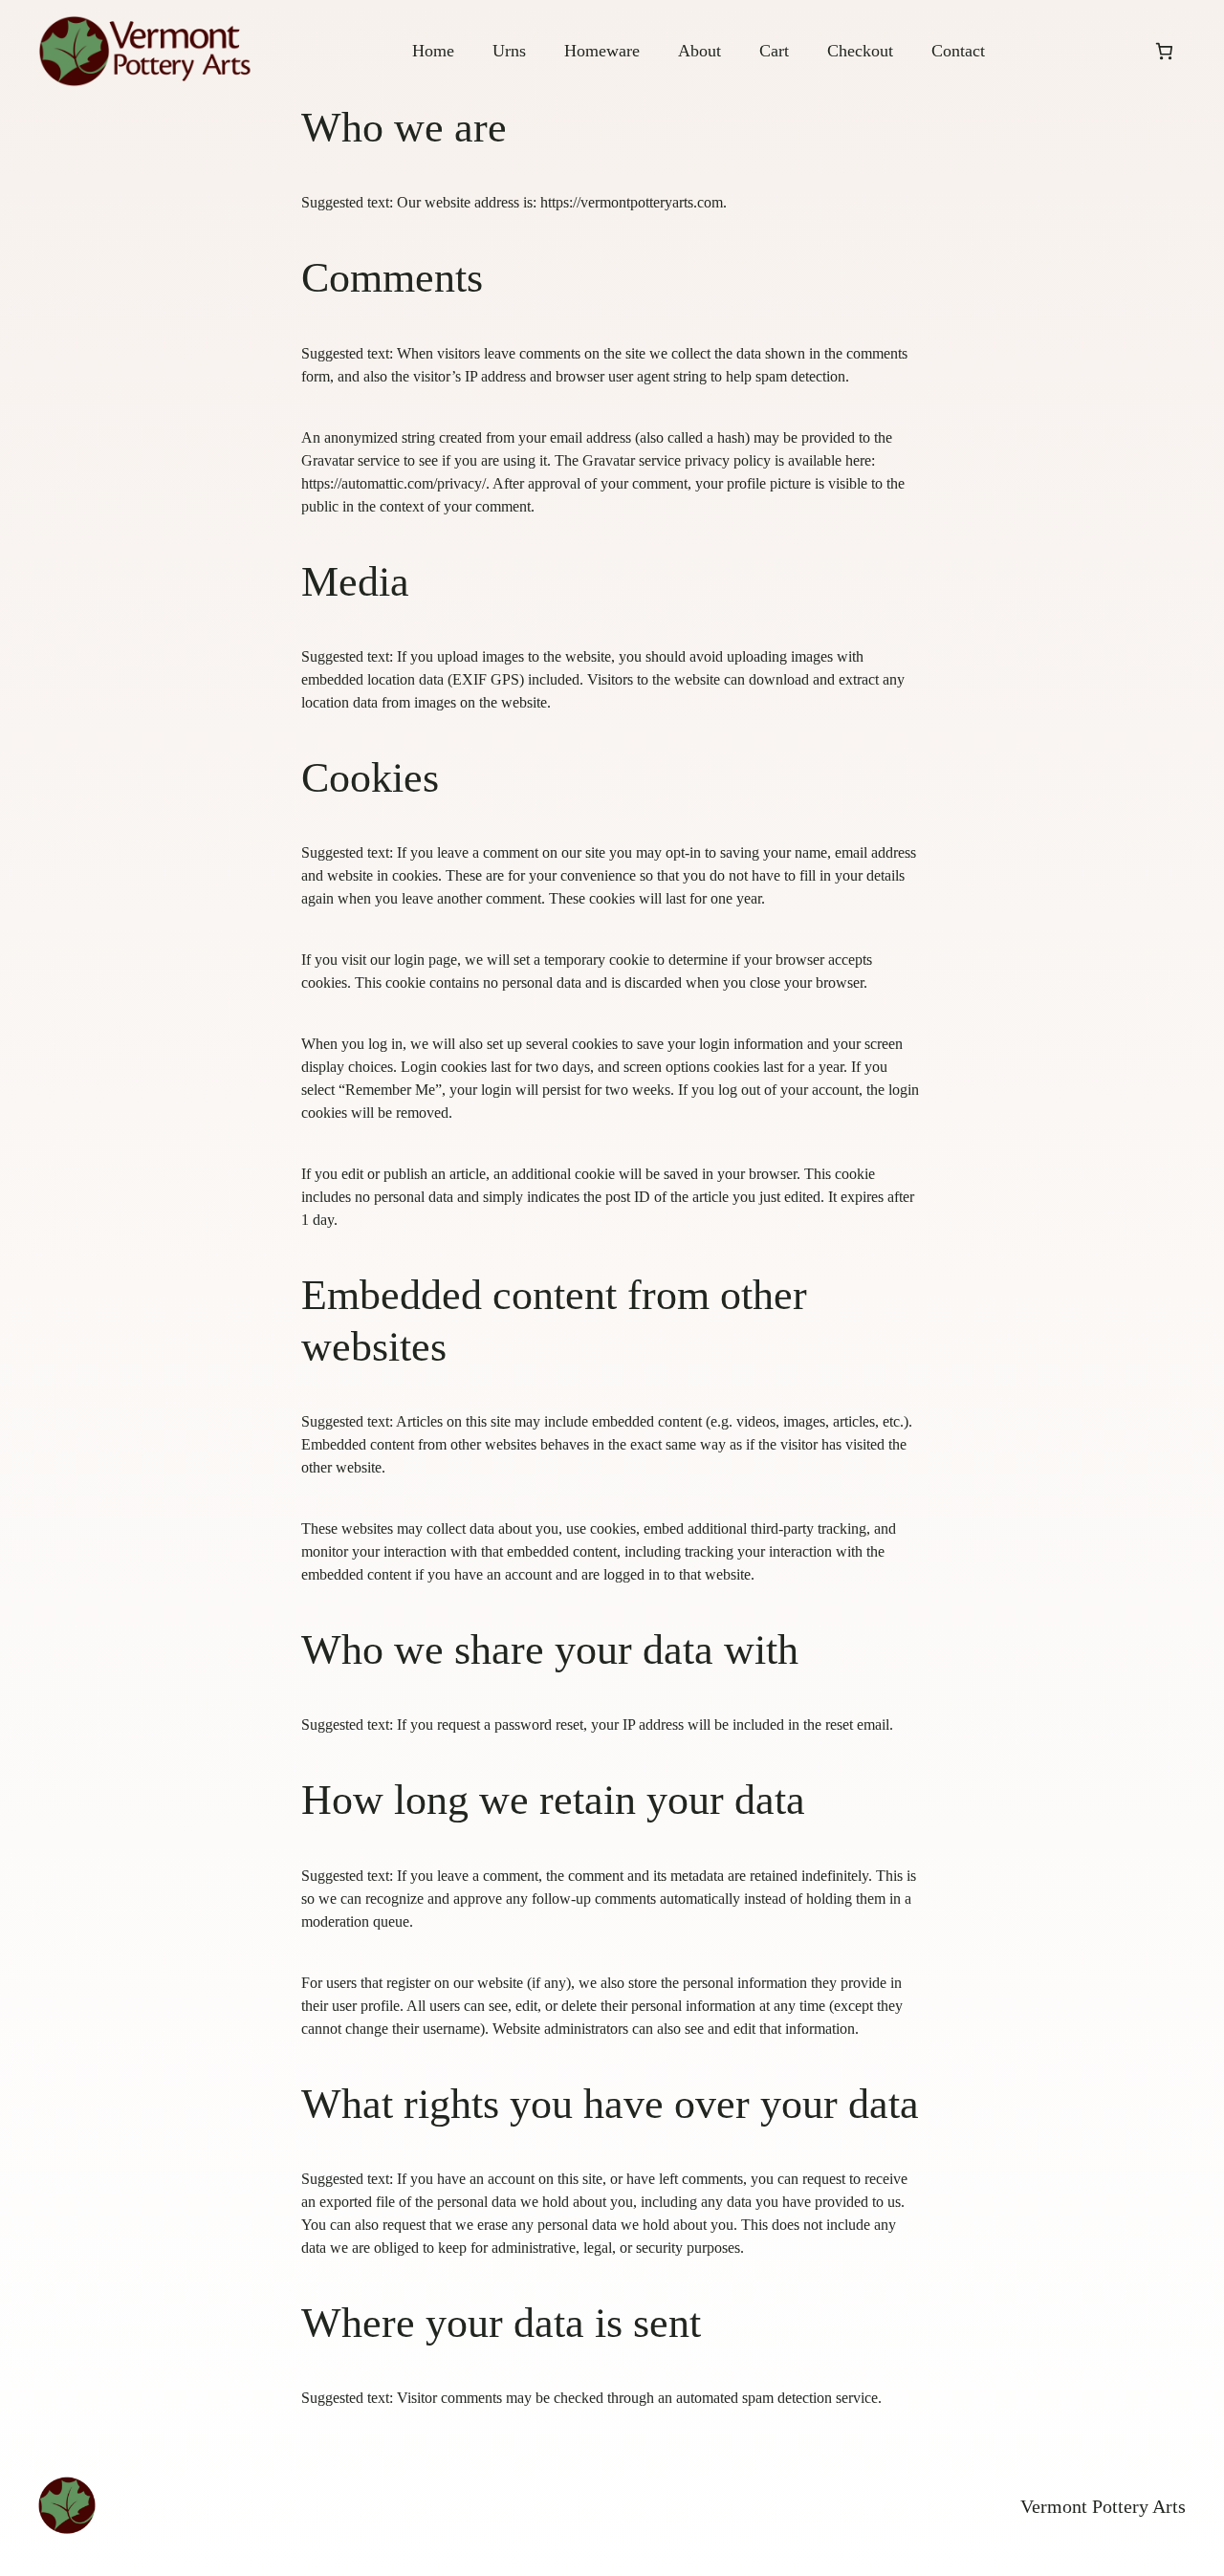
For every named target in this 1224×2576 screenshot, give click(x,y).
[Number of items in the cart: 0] (1164, 51)
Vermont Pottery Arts (1103, 2506)
